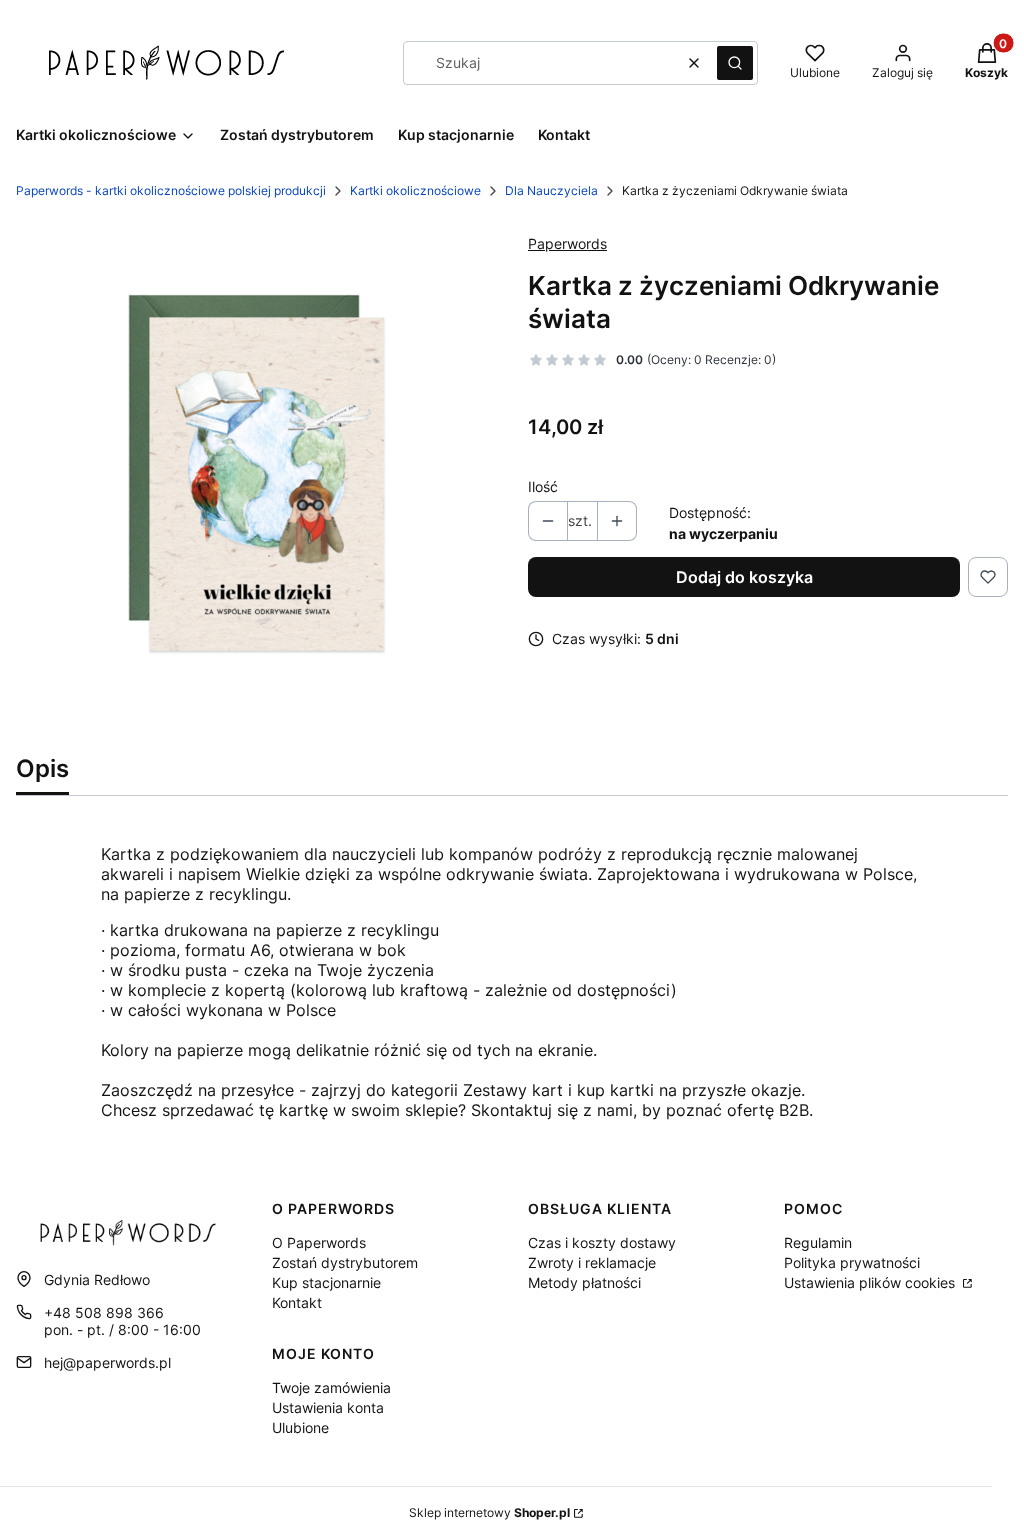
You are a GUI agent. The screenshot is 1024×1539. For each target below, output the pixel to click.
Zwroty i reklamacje (592, 1262)
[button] (735, 63)
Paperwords (567, 243)
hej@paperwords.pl (107, 1362)
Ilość (543, 486)
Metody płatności (584, 1282)
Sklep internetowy (489, 1512)
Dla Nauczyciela (551, 190)
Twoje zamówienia (331, 1387)
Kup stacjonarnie (326, 1282)
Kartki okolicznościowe (415, 190)
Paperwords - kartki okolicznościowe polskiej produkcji (171, 190)
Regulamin (818, 1242)
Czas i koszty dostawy (602, 1242)
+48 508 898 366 (104, 1312)
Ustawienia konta (328, 1407)
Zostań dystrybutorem (345, 1262)
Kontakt (297, 1302)
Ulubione (300, 1427)
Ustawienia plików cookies (871, 1282)
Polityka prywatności (852, 1262)
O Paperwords (319, 1242)
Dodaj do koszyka (744, 577)
